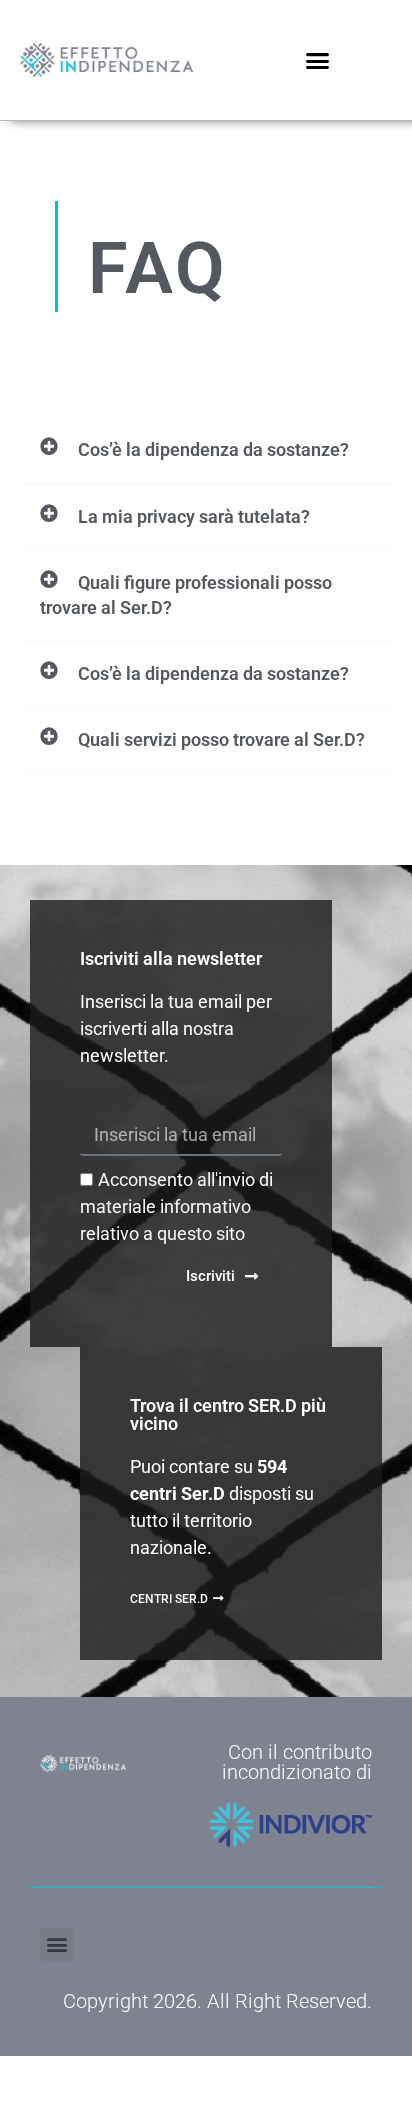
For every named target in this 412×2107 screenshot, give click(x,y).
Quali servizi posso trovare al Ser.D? (221, 739)
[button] (318, 60)
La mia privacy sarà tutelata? (194, 516)
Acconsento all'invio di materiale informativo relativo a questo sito (176, 1206)
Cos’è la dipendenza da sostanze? (213, 449)
